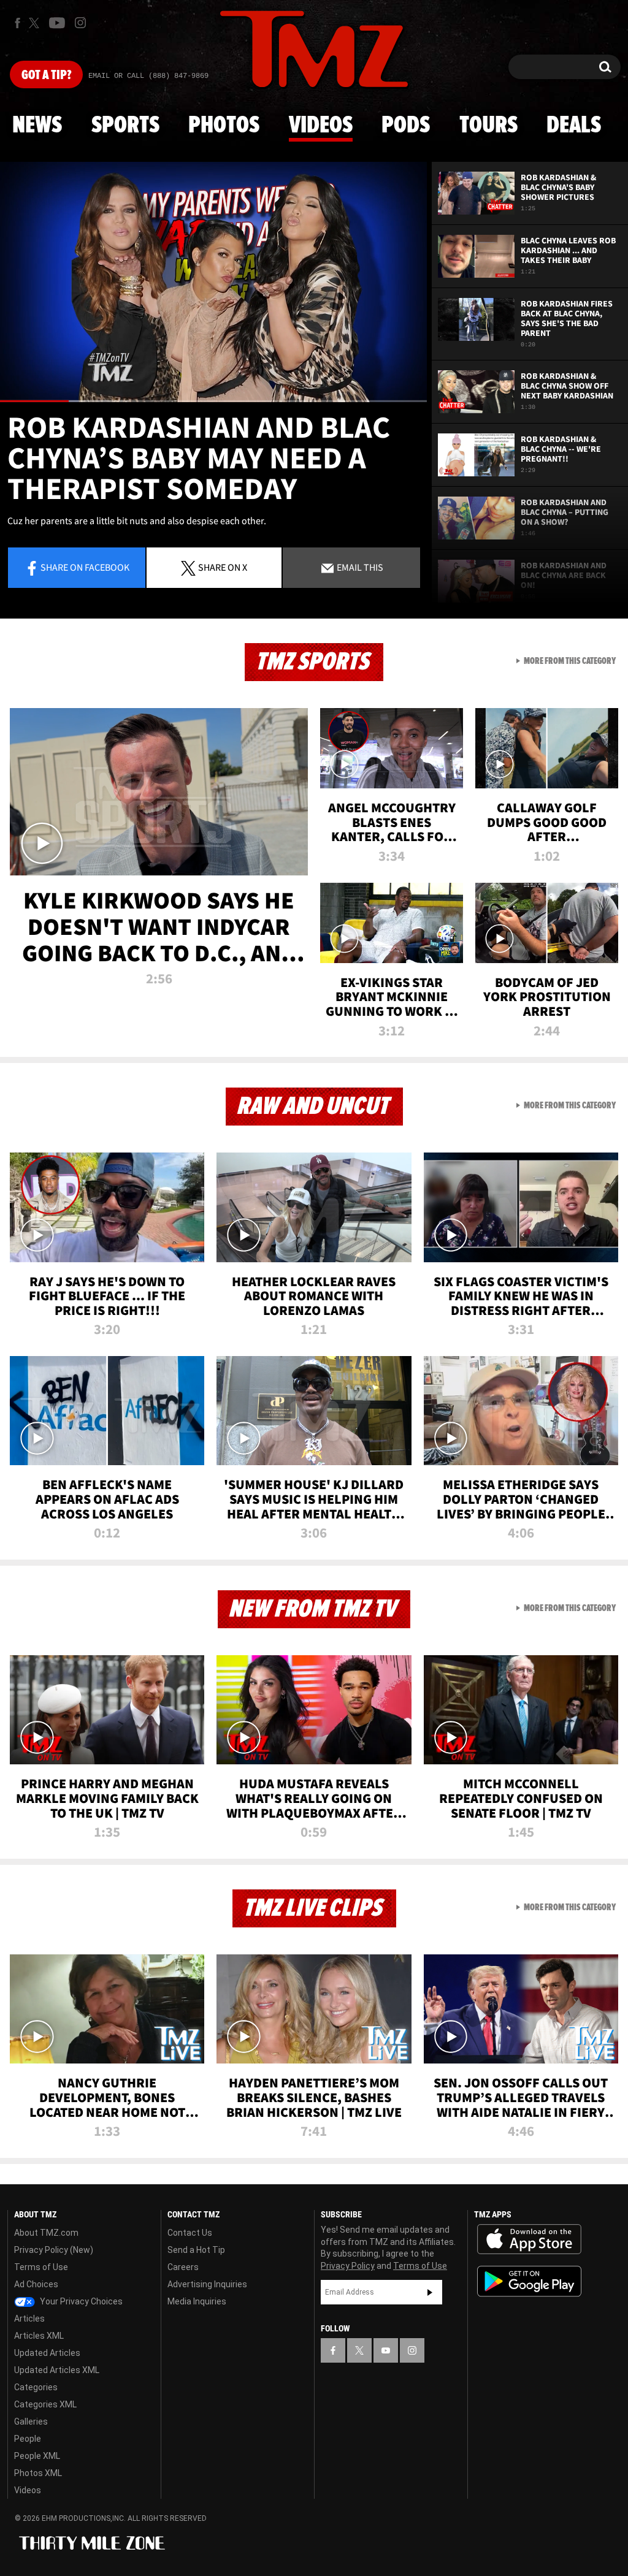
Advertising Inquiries (207, 2284)
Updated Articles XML (57, 2370)
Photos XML (38, 2473)
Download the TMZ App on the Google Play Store (529, 2281)
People (28, 2439)
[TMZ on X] (36, 23)
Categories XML (45, 2404)
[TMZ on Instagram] (80, 23)
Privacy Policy (348, 2266)
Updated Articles (47, 2353)
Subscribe (430, 2292)
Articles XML (39, 2336)
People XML (37, 2456)
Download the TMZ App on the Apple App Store (529, 2239)
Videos (321, 126)
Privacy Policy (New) (54, 2250)
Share (85, 567)
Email (359, 567)
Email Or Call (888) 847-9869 (148, 76)
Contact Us (190, 2233)
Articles (29, 2319)
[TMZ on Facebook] (17, 23)
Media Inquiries (197, 2301)
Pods (406, 126)
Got (46, 75)
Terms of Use (41, 2267)
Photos (224, 126)
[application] (213, 282)
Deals (574, 126)
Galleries (31, 2422)
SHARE (223, 567)
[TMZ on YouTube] (386, 2350)
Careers (183, 2267)
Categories (36, 2387)
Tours (488, 126)
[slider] (213, 401)
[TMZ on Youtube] (57, 23)
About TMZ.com (46, 2233)
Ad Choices (36, 2284)
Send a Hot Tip (196, 2250)
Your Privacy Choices (80, 2301)
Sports (125, 126)
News (37, 126)
